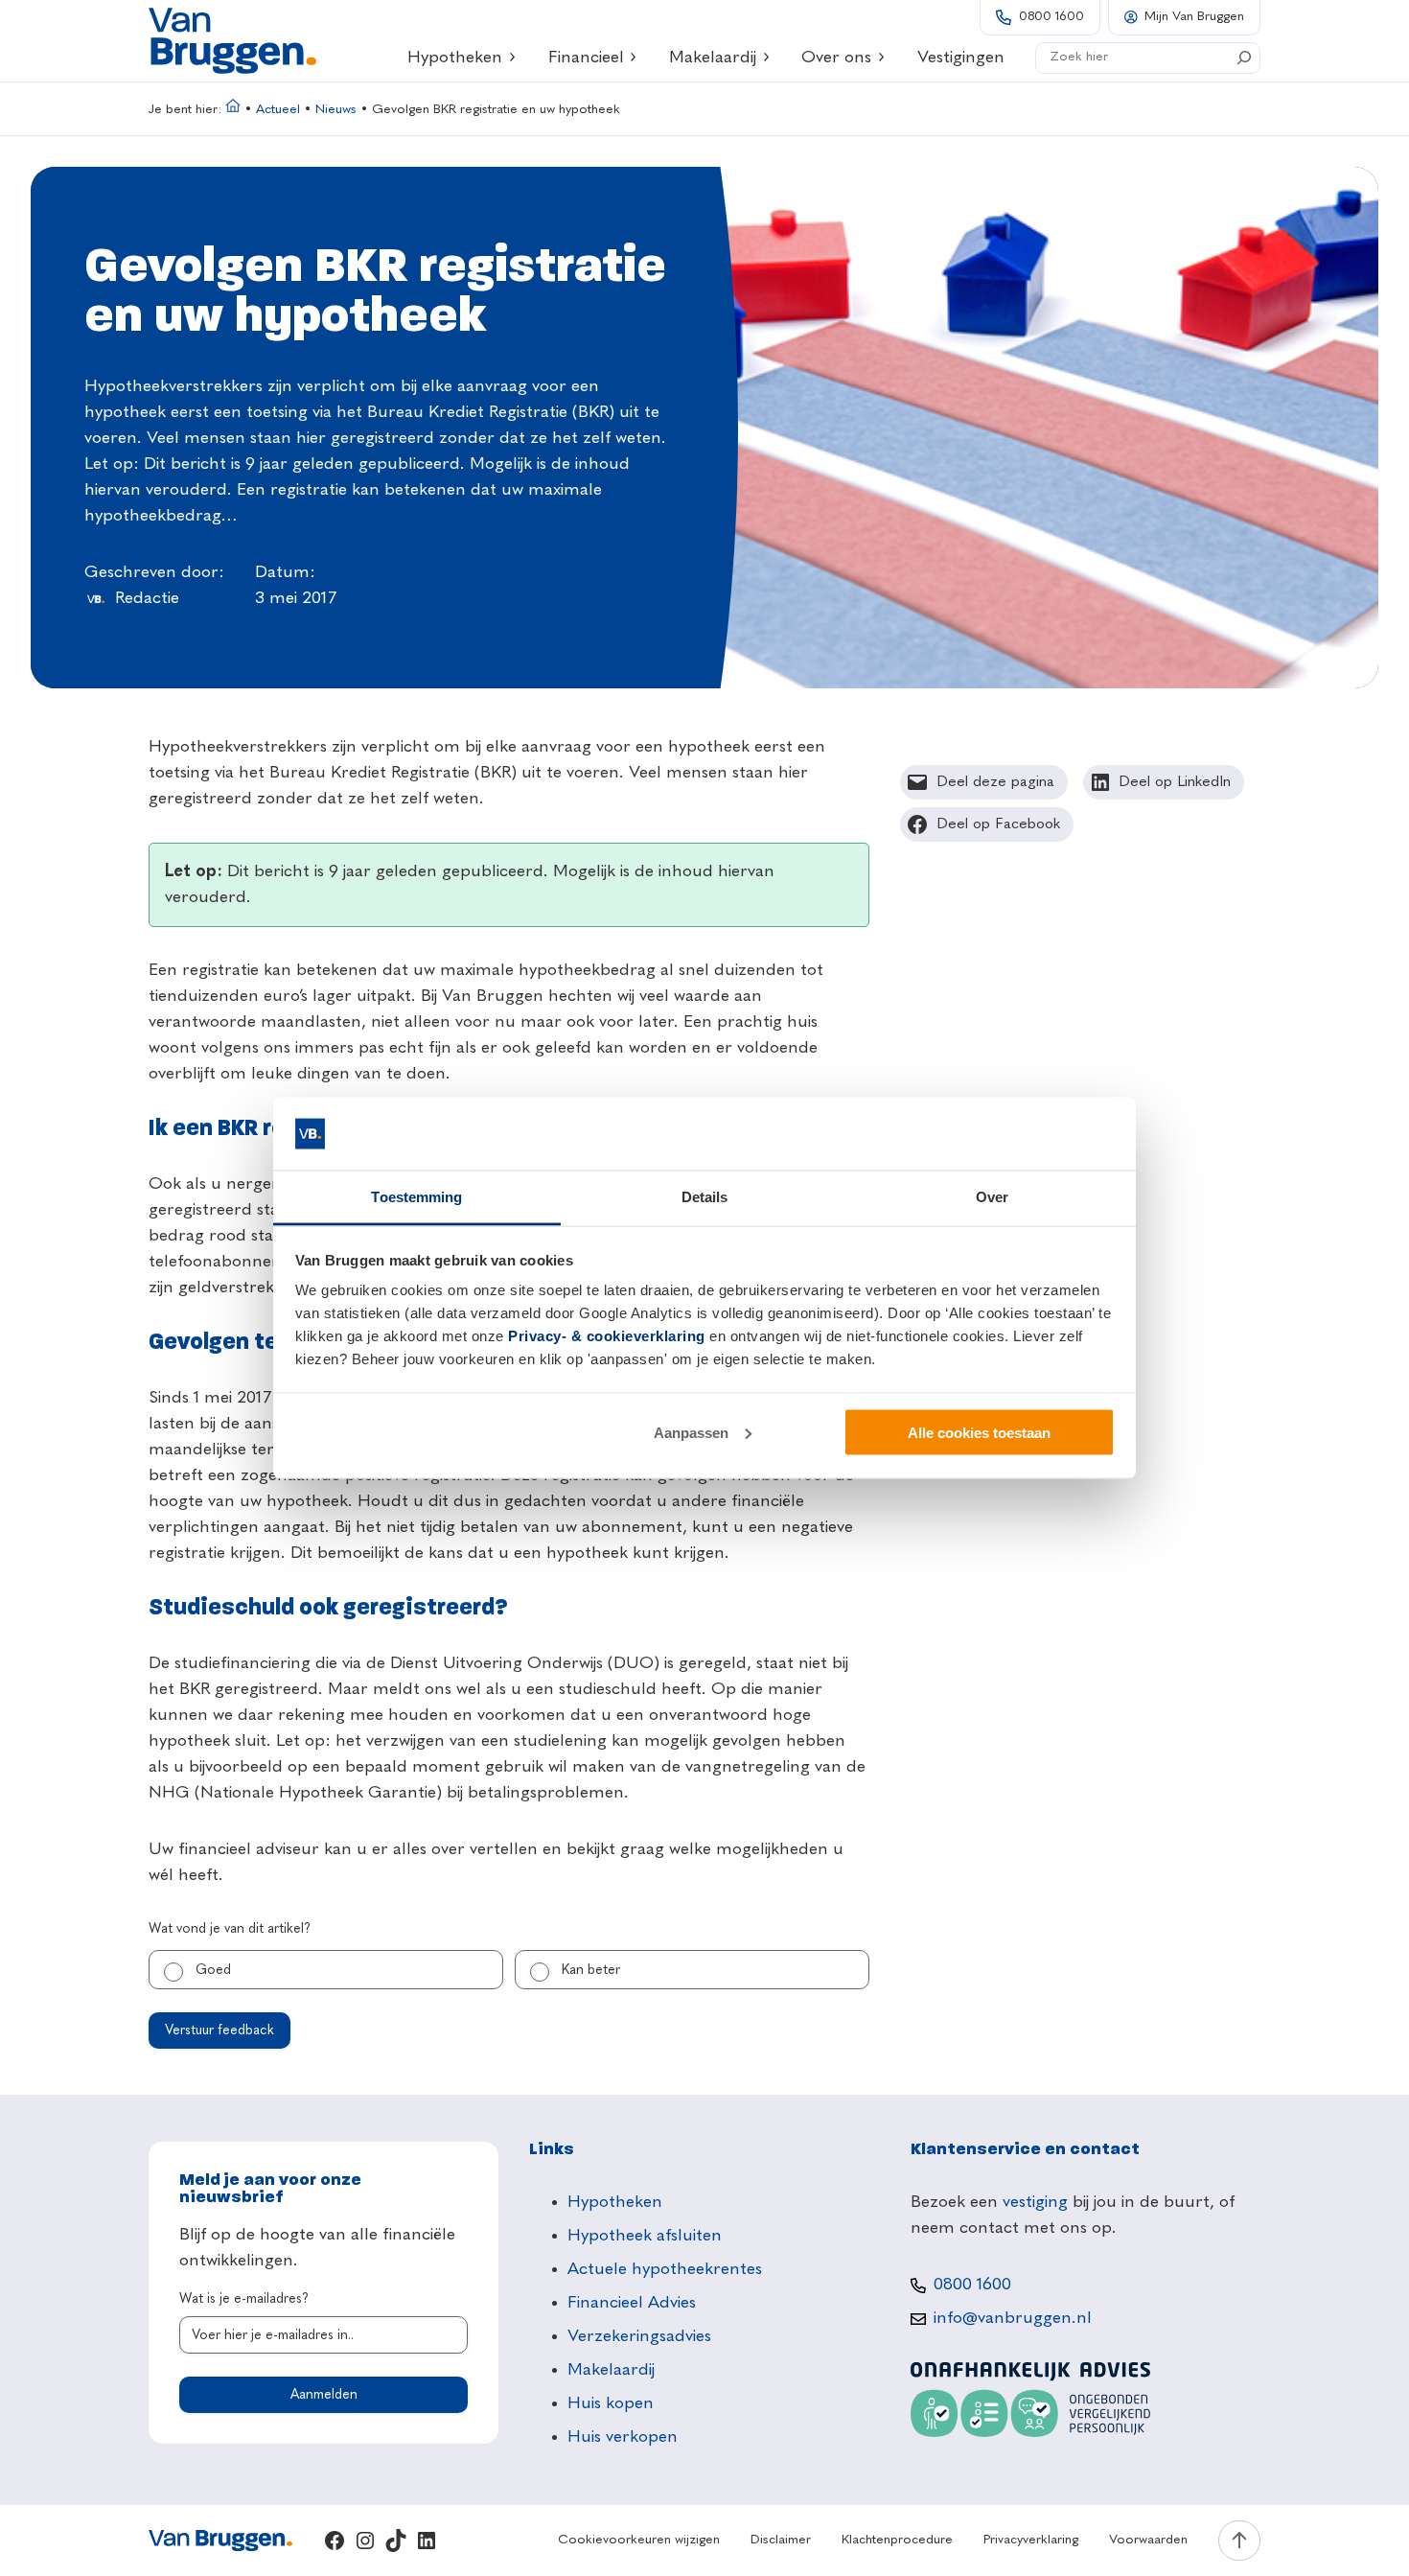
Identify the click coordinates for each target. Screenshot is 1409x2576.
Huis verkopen (623, 2437)
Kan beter (591, 1970)
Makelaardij (713, 58)
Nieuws (336, 110)
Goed (213, 1970)
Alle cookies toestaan (979, 1432)
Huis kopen (611, 2403)
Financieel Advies (632, 2303)
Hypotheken (455, 58)
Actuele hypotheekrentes (665, 2269)
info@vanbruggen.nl (1013, 2318)
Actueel (278, 110)
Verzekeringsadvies (639, 2336)
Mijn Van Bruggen (1194, 17)
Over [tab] (992, 1197)
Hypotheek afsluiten (645, 2236)
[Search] (1244, 58)
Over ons (836, 58)
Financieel (586, 58)
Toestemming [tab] (416, 1197)
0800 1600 (1051, 17)
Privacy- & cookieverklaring (607, 1336)
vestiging (1035, 2202)
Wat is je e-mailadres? (244, 2299)
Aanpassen (691, 1432)
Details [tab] (705, 1197)
